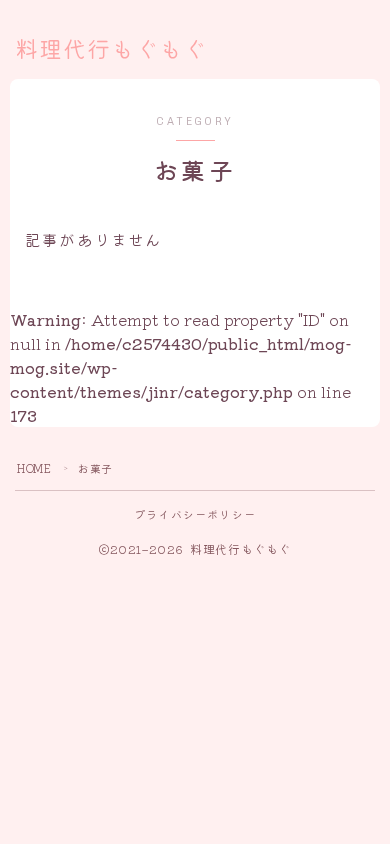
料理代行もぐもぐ (111, 50)
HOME (34, 468)
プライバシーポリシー (195, 514)
